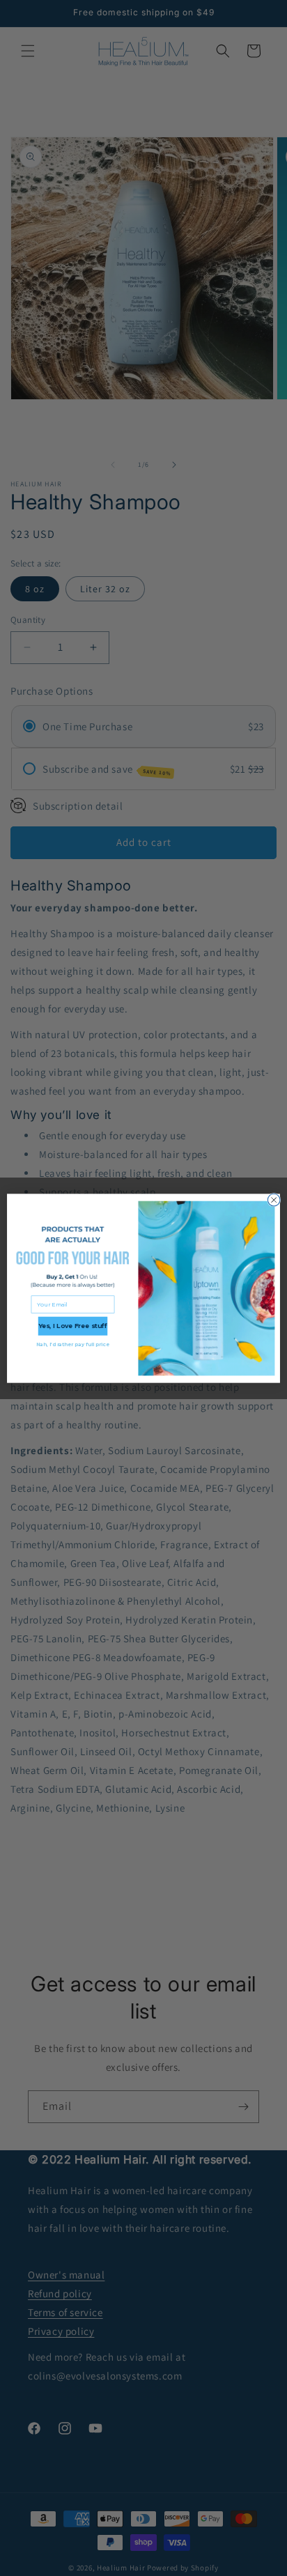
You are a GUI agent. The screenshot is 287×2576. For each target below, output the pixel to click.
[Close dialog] (274, 1200)
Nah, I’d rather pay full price (73, 1344)
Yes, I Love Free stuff (73, 1326)
